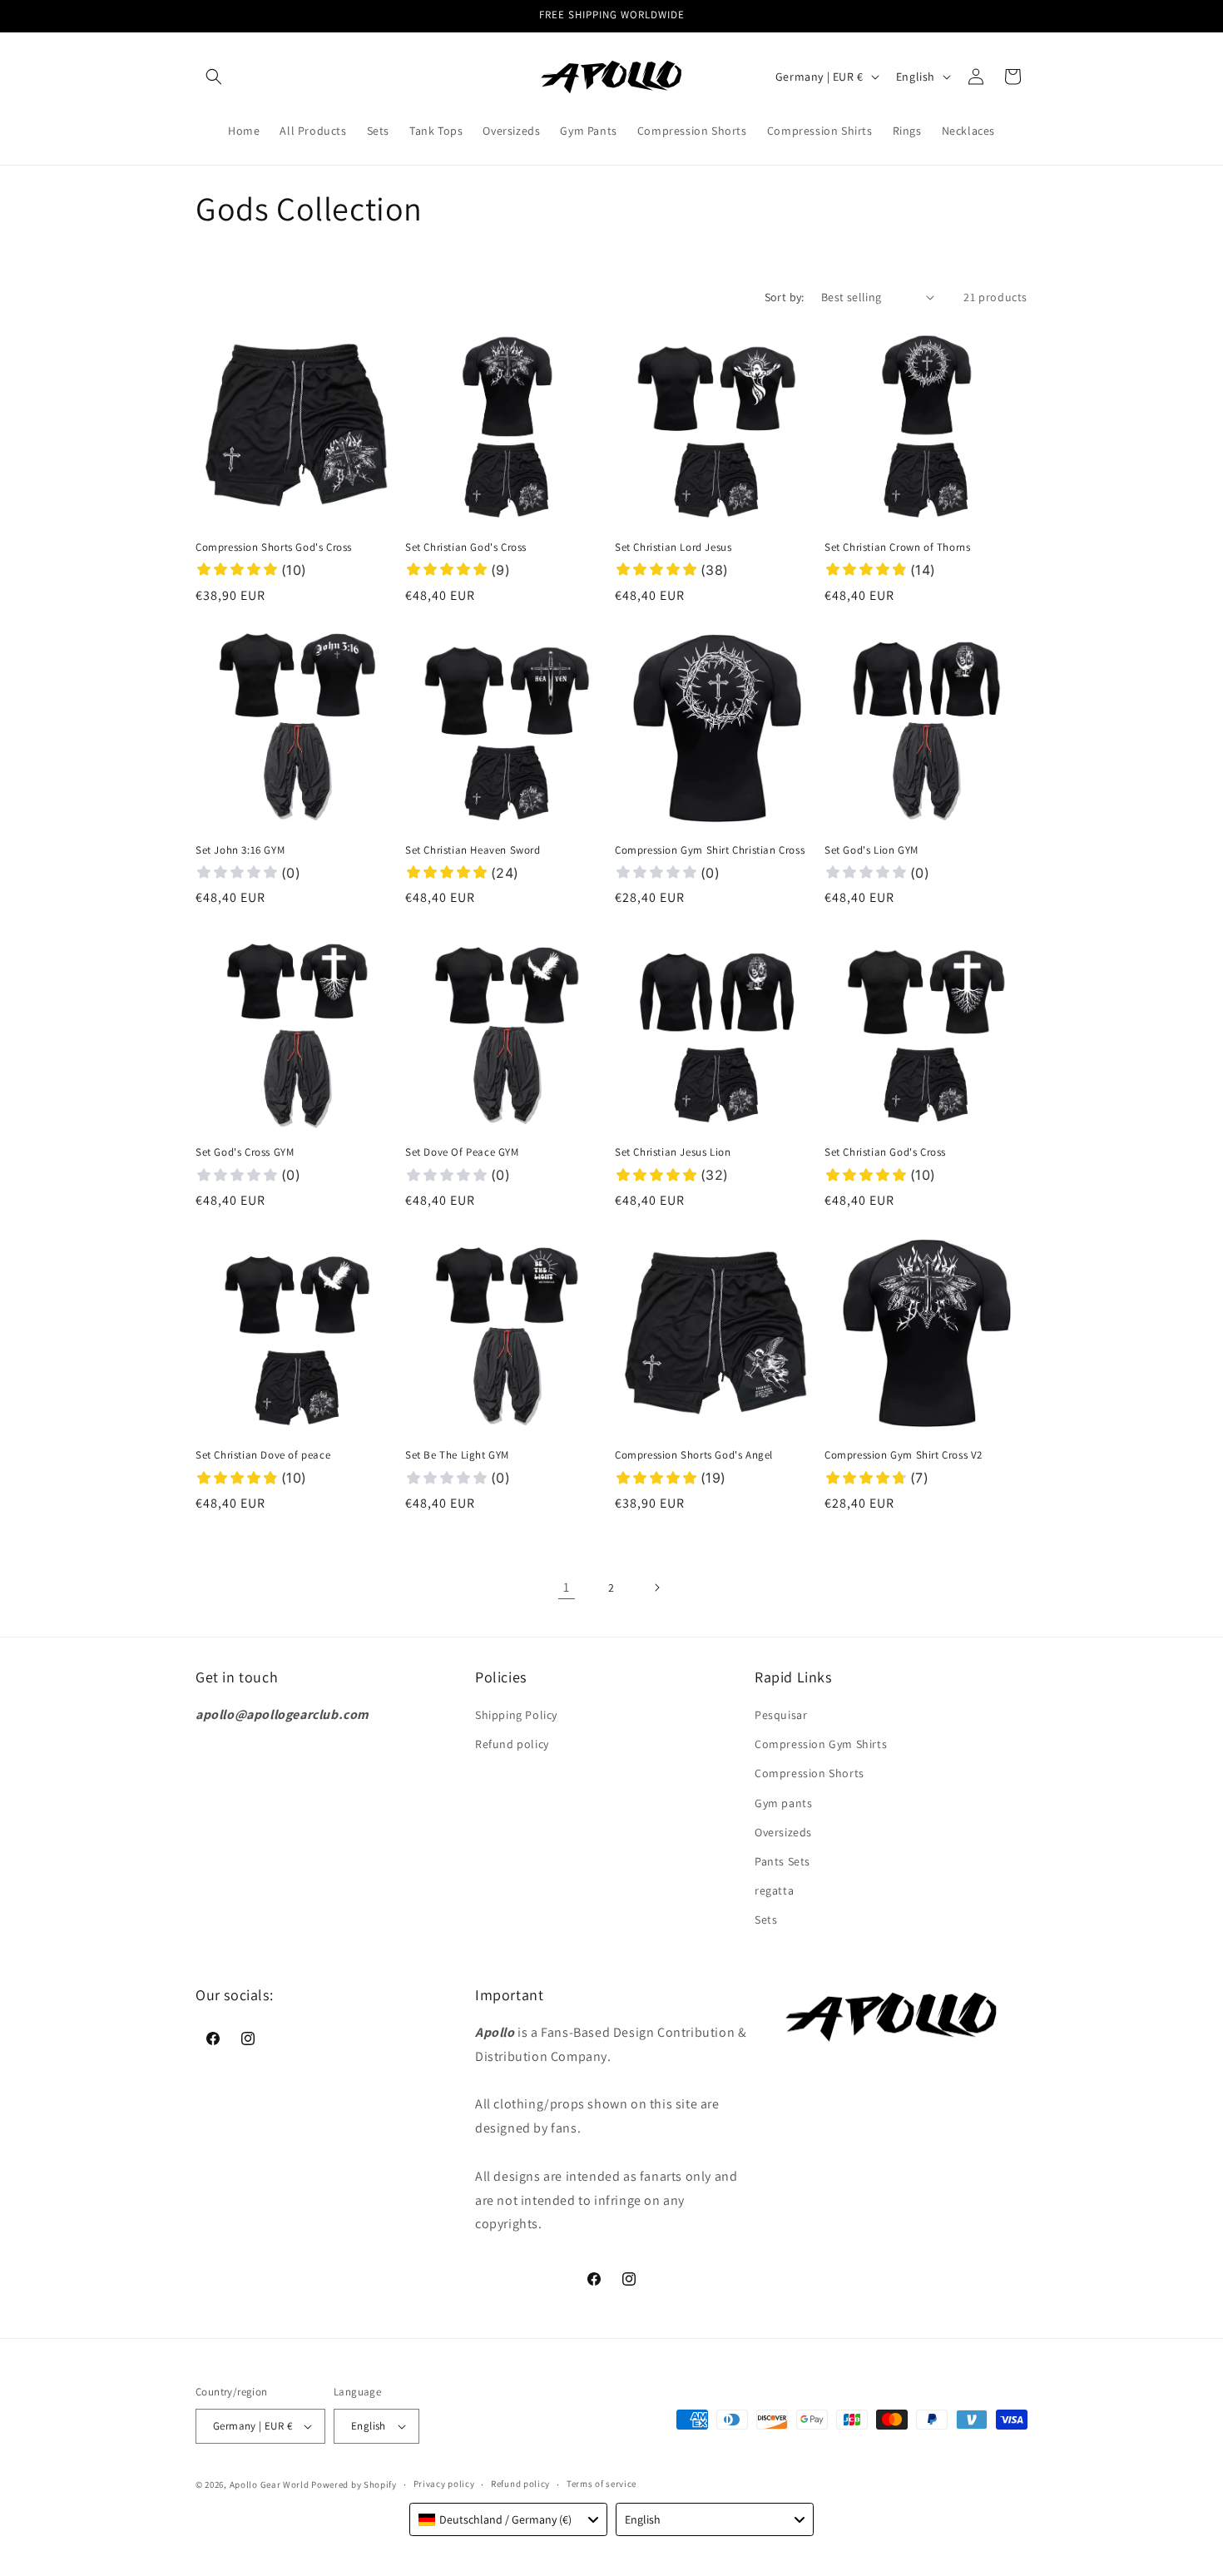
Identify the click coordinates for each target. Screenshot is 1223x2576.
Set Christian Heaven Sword (473, 850)
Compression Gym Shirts (821, 1744)
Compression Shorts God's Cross (274, 547)
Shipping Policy (516, 1715)
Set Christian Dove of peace (263, 1455)
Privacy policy (444, 2484)
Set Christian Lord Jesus (673, 547)
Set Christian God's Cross (466, 547)
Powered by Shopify (354, 2484)
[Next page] (656, 1588)
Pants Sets (782, 1861)
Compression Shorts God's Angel (694, 1455)
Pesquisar (781, 1715)
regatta (774, 1890)
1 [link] (567, 1587)
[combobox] (508, 2519)
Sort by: (785, 297)
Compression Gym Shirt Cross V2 (904, 1455)
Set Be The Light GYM (457, 1455)
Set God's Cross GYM (245, 1152)
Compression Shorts (810, 1773)
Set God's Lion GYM (871, 850)
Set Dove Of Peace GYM (462, 1152)
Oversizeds (783, 1832)
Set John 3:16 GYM (240, 850)
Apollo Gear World (270, 2484)
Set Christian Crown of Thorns (897, 547)
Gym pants (783, 1803)
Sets (766, 1920)
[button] (214, 77)
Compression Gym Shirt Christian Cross (710, 850)
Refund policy (512, 1744)
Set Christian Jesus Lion (673, 1152)
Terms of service (602, 2484)
